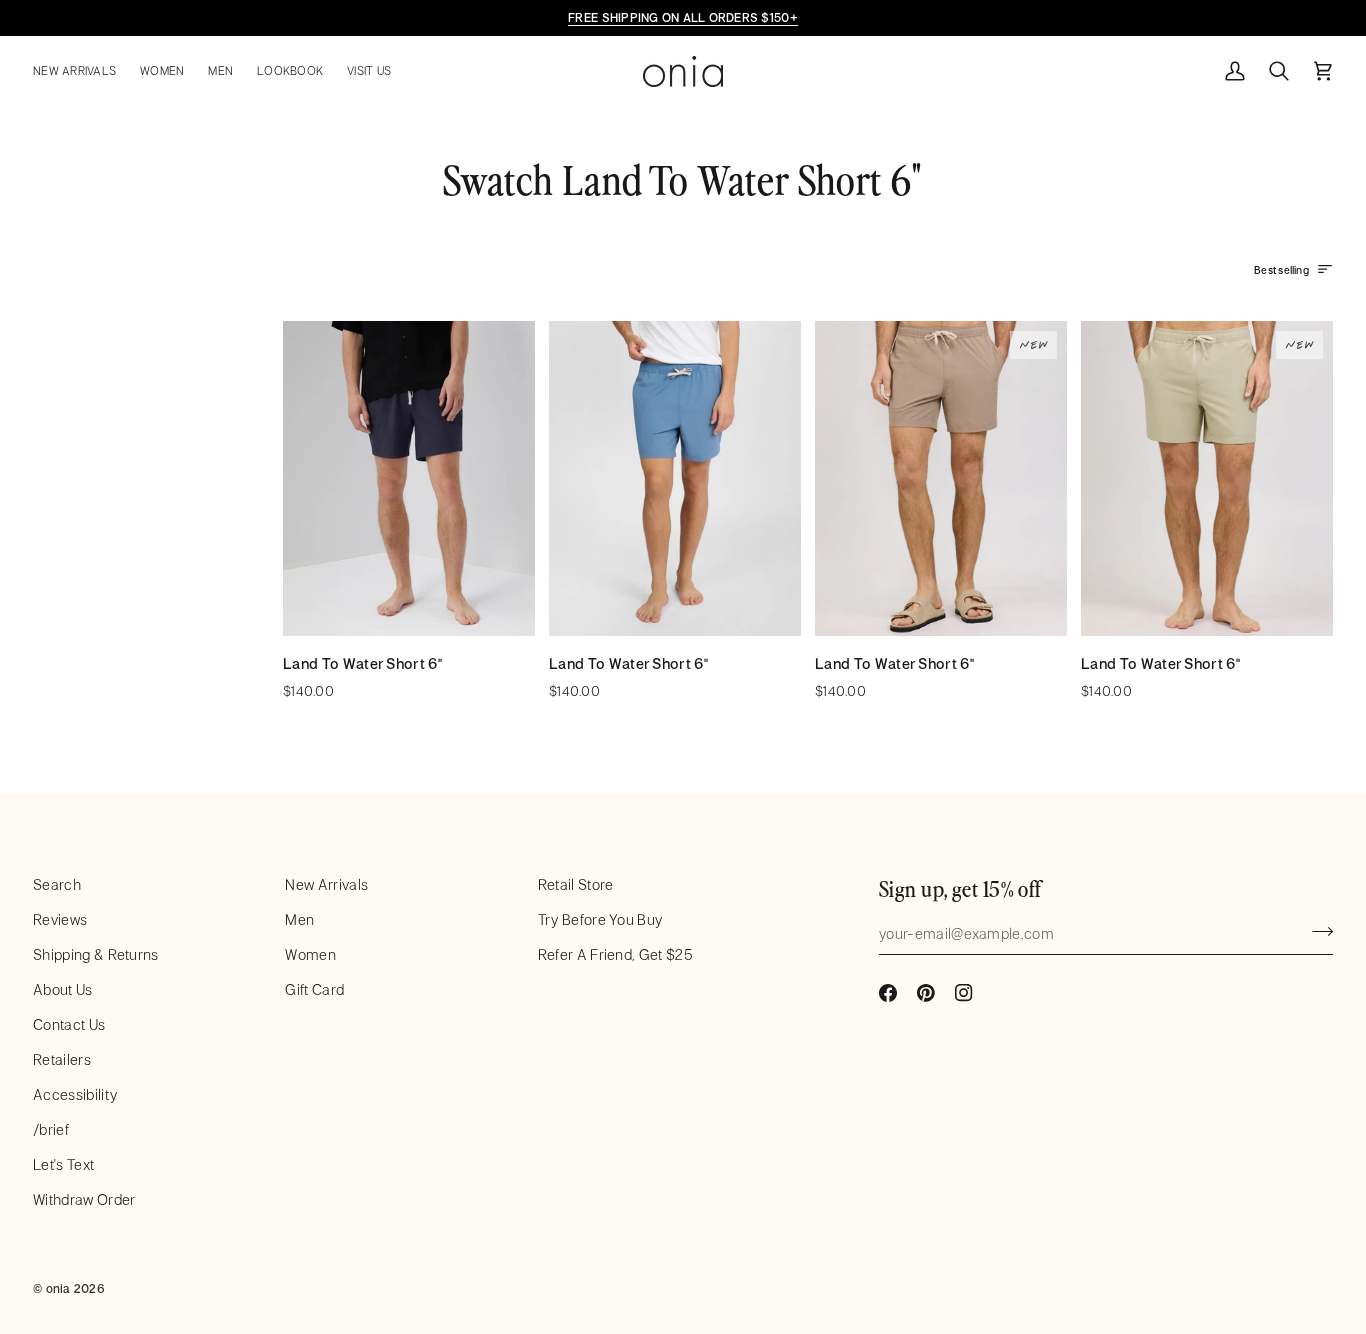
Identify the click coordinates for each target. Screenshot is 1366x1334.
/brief (51, 1129)
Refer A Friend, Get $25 (615, 954)
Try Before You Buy (600, 919)
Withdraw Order (84, 1199)
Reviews (60, 919)
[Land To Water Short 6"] (409, 478)
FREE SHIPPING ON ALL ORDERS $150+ (683, 17)
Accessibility (75, 1094)
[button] (80, 71)
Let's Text (63, 1164)
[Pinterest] (926, 993)
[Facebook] (888, 993)
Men (299, 919)
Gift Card (314, 989)
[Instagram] (964, 993)
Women (310, 954)
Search (57, 884)
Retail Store (576, 884)
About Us (63, 989)
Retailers (62, 1059)
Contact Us (69, 1024)
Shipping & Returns (96, 954)
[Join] (1316, 931)
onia (58, 1288)
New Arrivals (326, 884)
